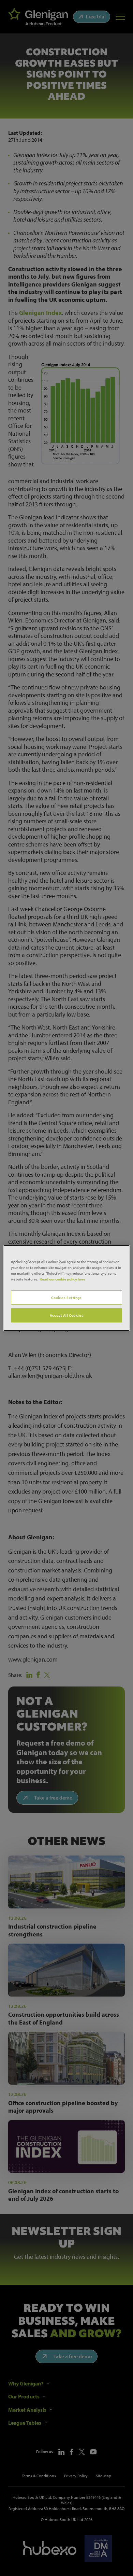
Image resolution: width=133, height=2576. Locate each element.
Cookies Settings (66, 1297)
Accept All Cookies (66, 1315)
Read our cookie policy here (62, 1279)
